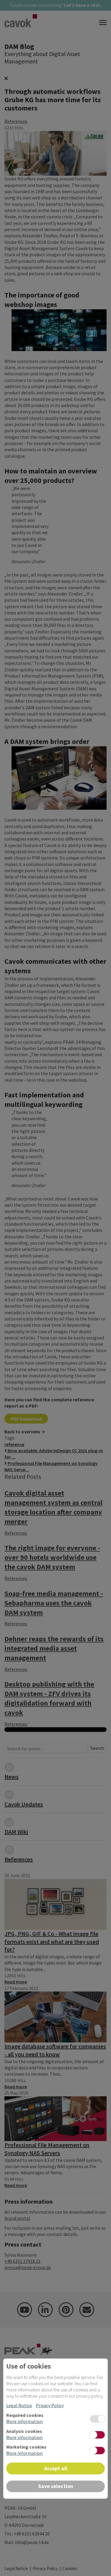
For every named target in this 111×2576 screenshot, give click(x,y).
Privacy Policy (50, 2405)
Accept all (56, 2468)
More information (24, 2421)
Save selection (56, 2486)
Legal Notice (19, 2405)
